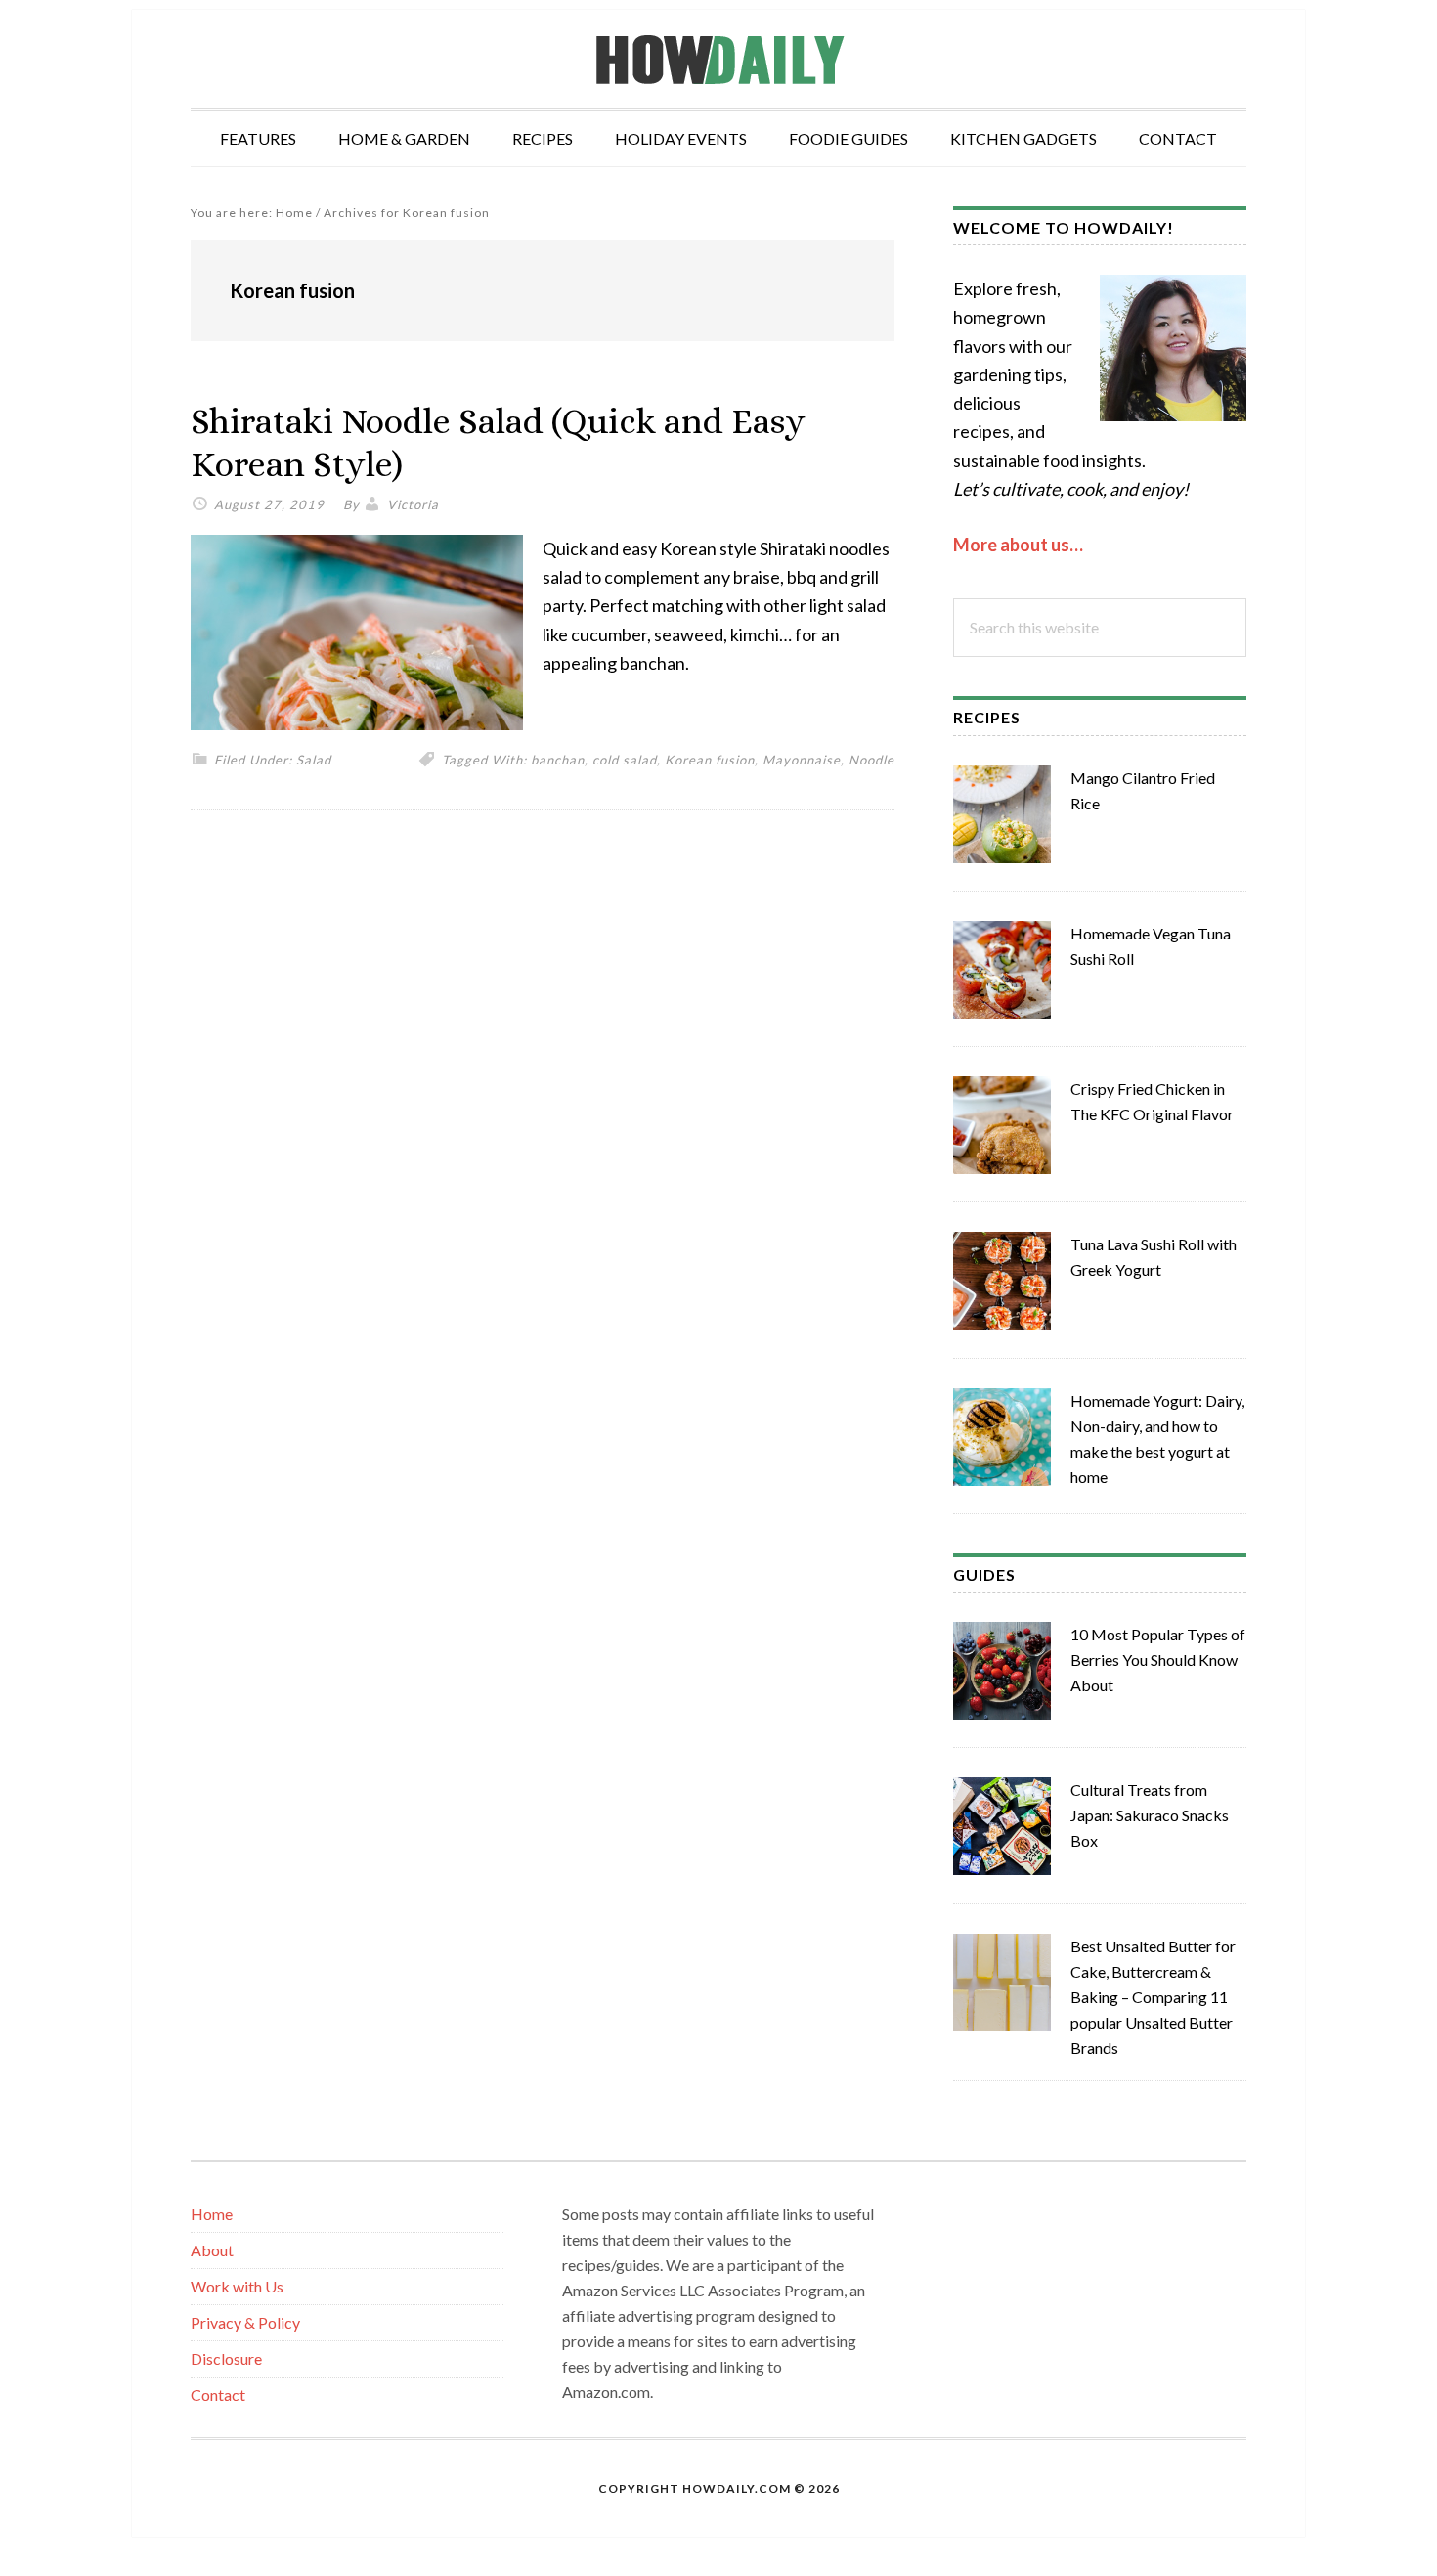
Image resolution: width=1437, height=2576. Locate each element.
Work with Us (237, 2286)
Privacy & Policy (245, 2322)
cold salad (625, 760)
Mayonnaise (802, 760)
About (212, 2250)
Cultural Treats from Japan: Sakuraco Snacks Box (1150, 1815)
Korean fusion (710, 760)
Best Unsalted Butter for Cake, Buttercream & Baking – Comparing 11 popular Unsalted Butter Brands (1153, 1997)
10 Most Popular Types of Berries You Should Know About (1158, 1659)
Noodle (871, 760)
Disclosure (226, 2358)
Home (212, 2214)
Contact (218, 2395)
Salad (314, 760)
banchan (558, 760)
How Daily (718, 59)
